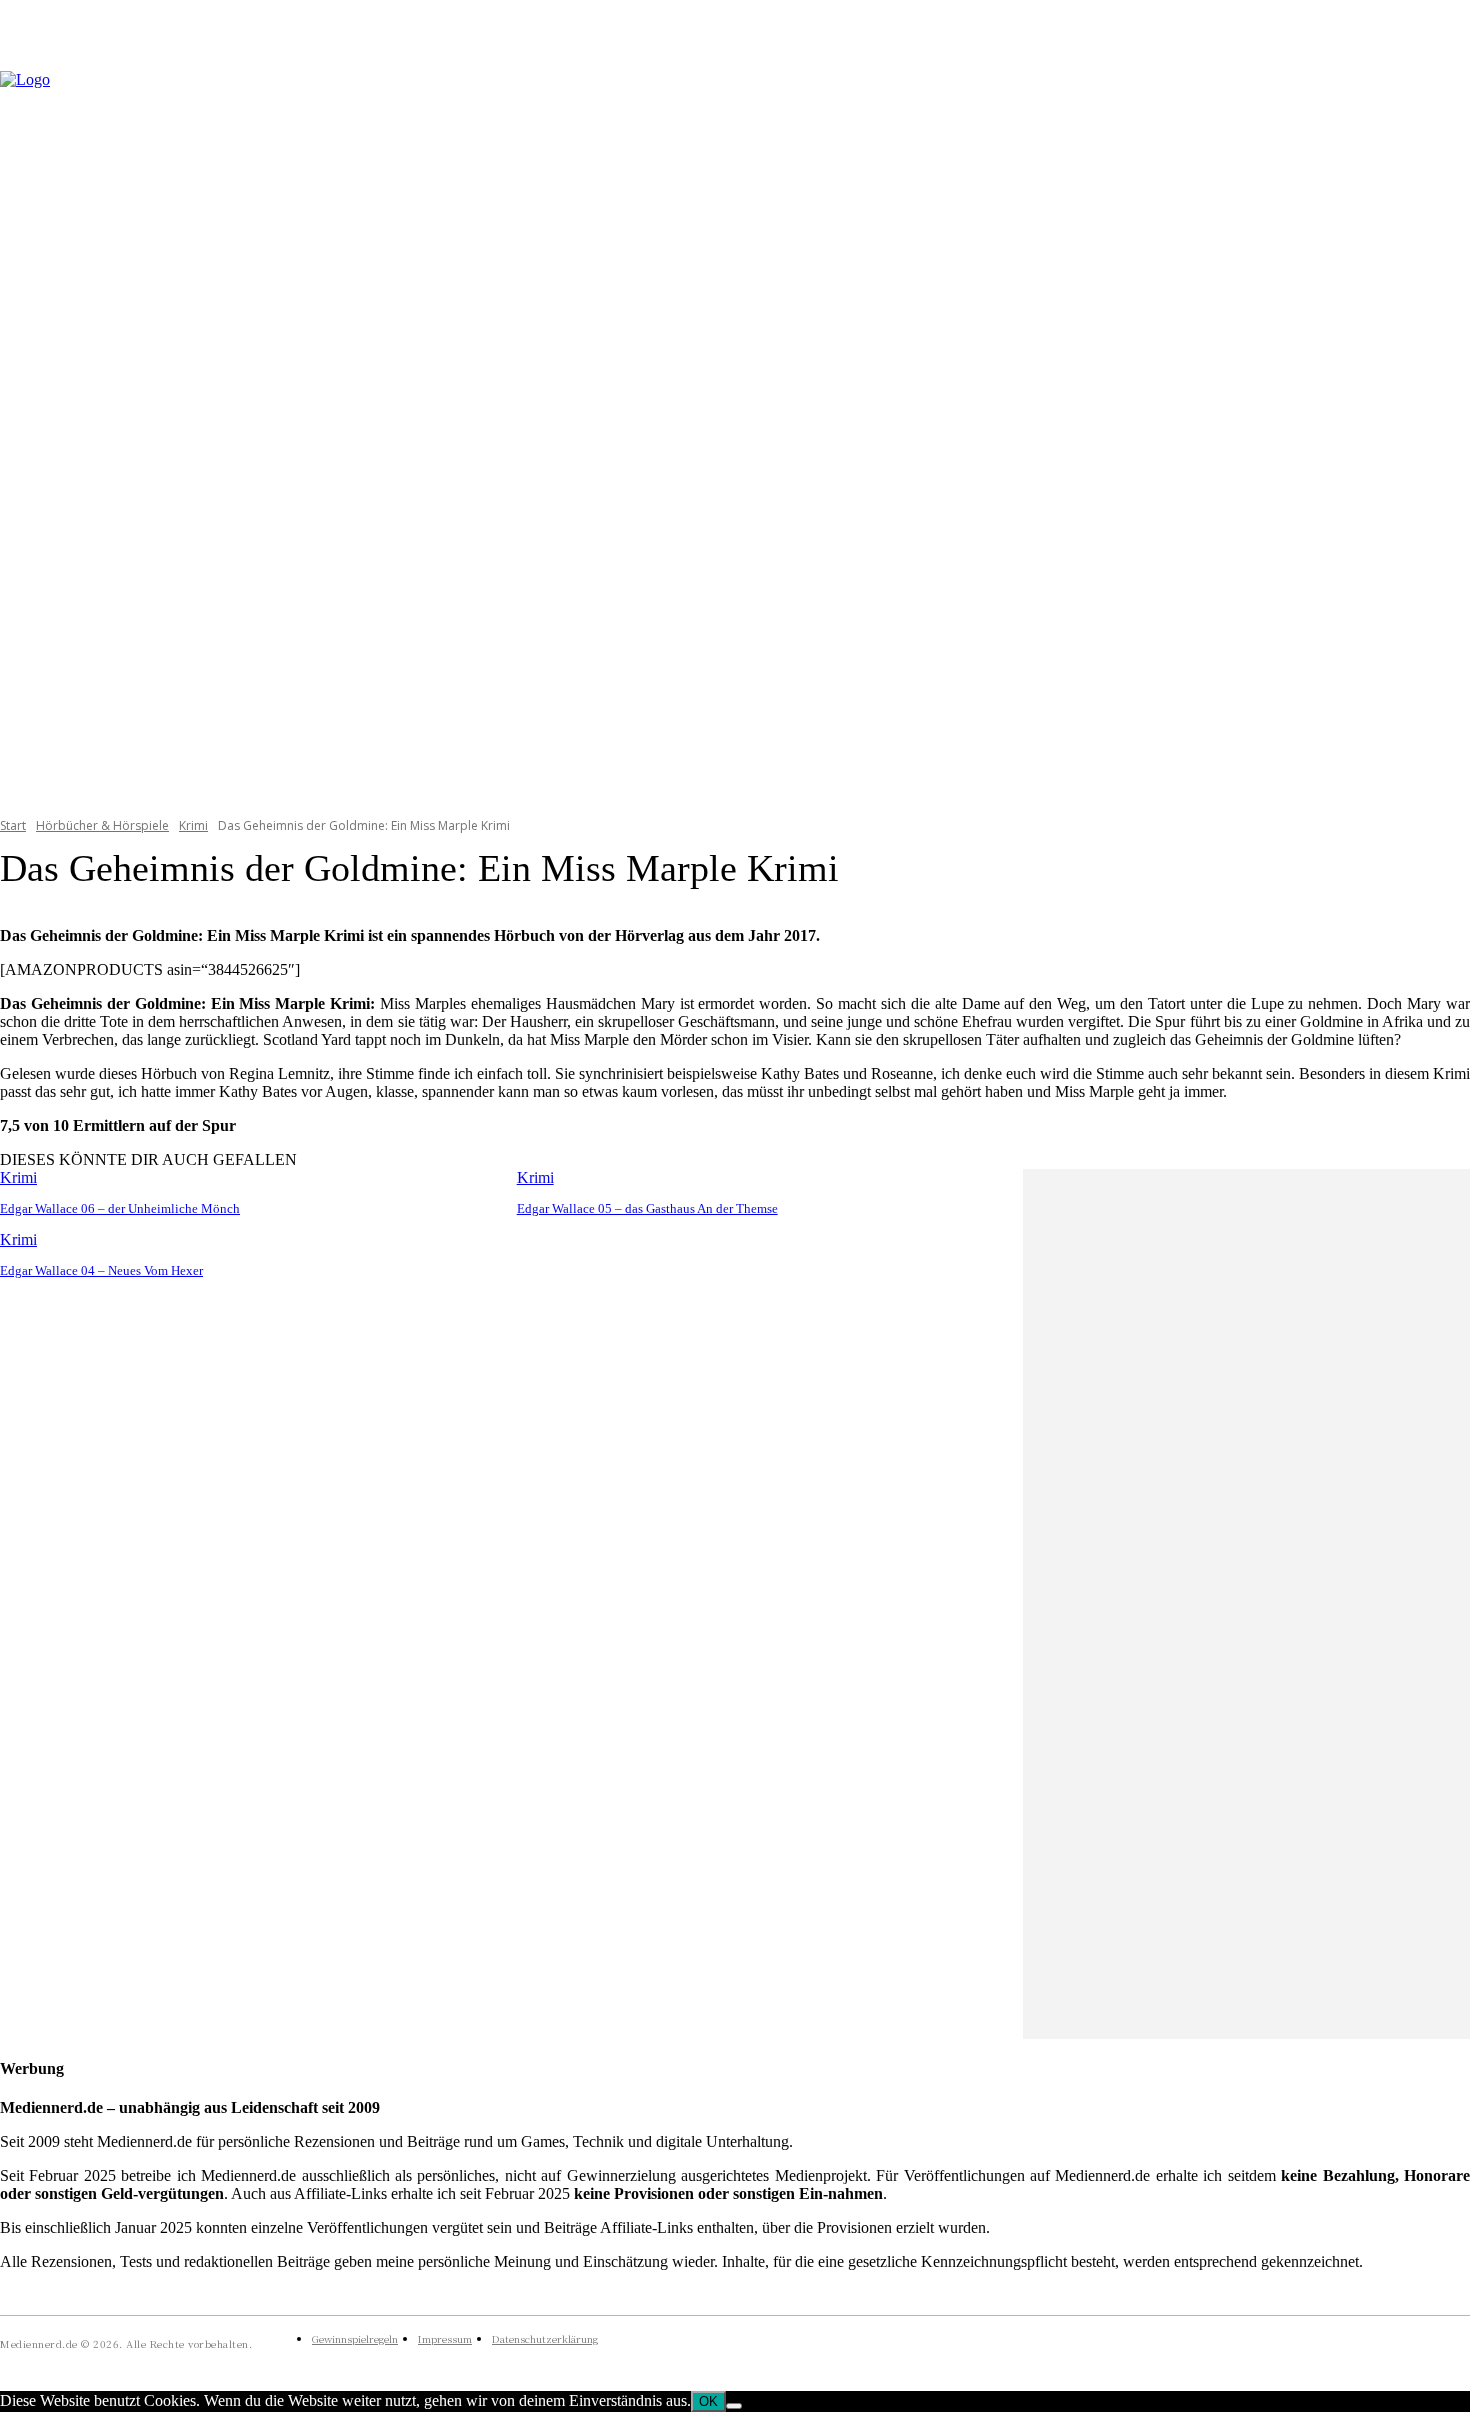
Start (13, 825)
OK (708, 2401)
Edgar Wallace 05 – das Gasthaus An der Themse (647, 1208)
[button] (1446, 431)
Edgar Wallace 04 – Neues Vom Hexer (101, 1270)
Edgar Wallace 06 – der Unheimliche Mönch (120, 1208)
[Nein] (734, 2406)
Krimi (193, 825)
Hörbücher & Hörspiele (102, 825)
